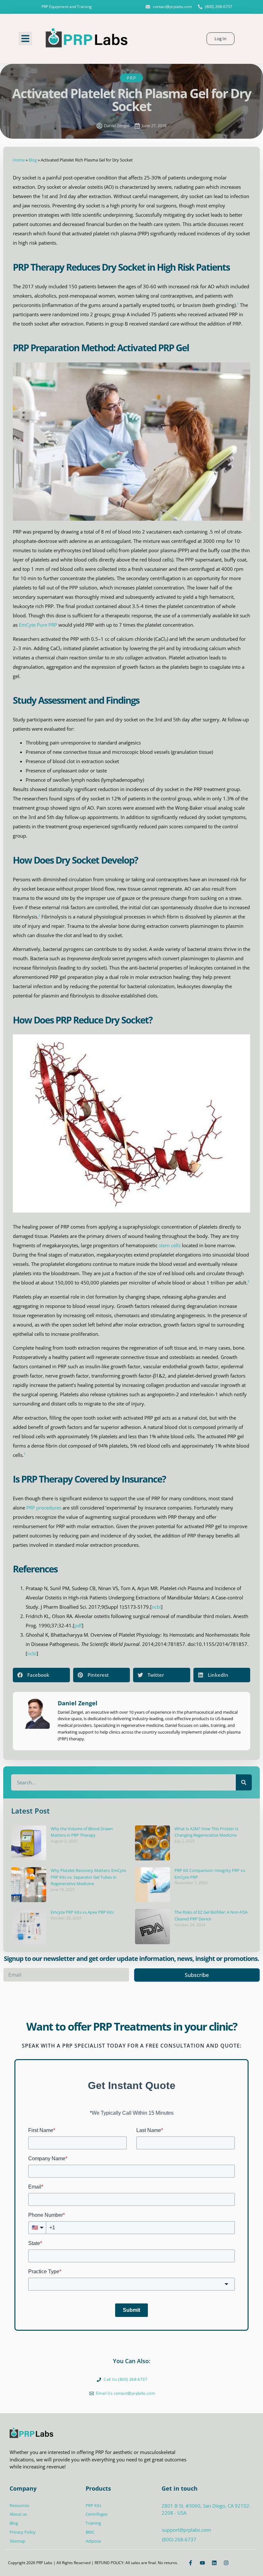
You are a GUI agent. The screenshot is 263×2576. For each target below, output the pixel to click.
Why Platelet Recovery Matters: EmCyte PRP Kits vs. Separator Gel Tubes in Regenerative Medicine (88, 1877)
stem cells (170, 1245)
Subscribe (197, 1975)
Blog (33, 160)
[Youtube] (202, 2563)
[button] (25, 39)
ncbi (156, 1607)
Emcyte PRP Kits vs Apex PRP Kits (82, 1912)
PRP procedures (44, 1508)
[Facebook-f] (191, 2563)
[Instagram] (226, 2563)
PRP (131, 78)
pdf (78, 1625)
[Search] (244, 1782)
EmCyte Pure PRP (38, 625)
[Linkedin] (214, 2563)
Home (19, 160)
